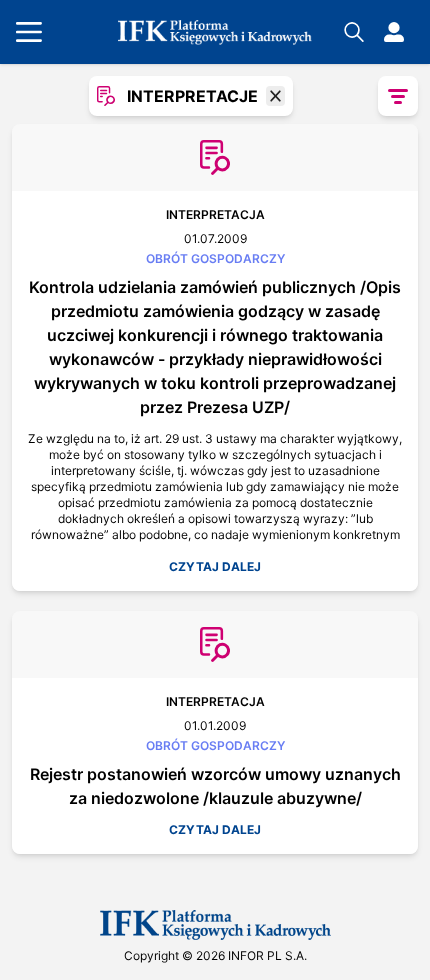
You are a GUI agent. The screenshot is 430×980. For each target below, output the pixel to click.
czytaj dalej (215, 566)
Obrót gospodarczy (215, 258)
